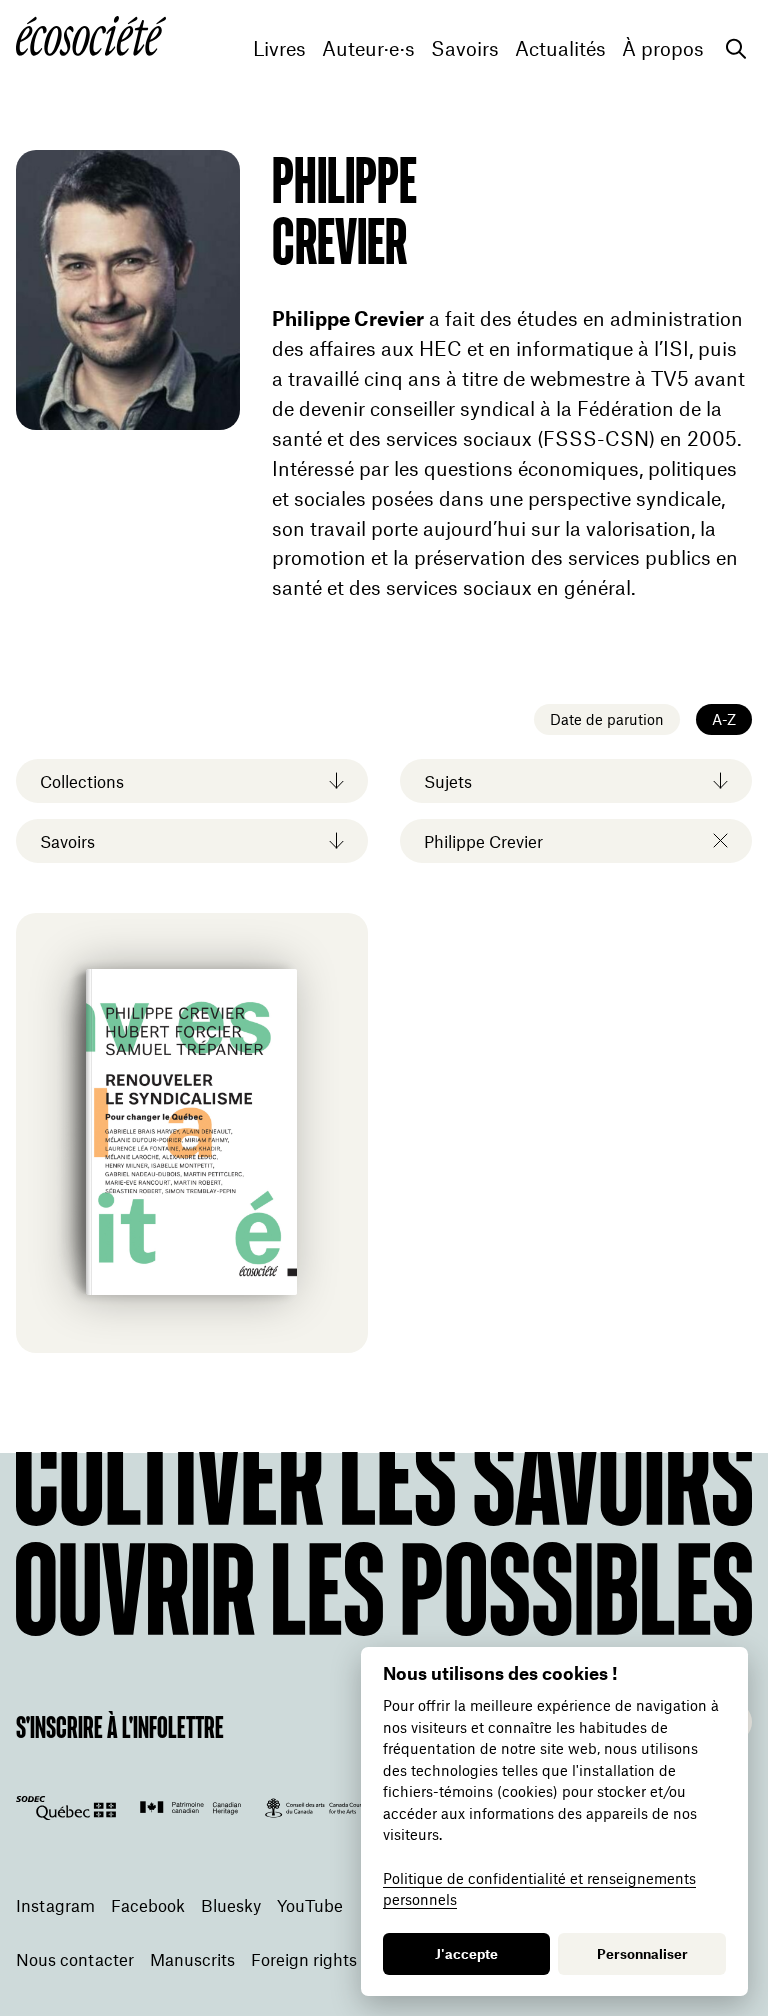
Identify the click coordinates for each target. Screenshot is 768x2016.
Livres (279, 48)
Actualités (560, 48)
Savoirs (465, 48)
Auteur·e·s (368, 48)
